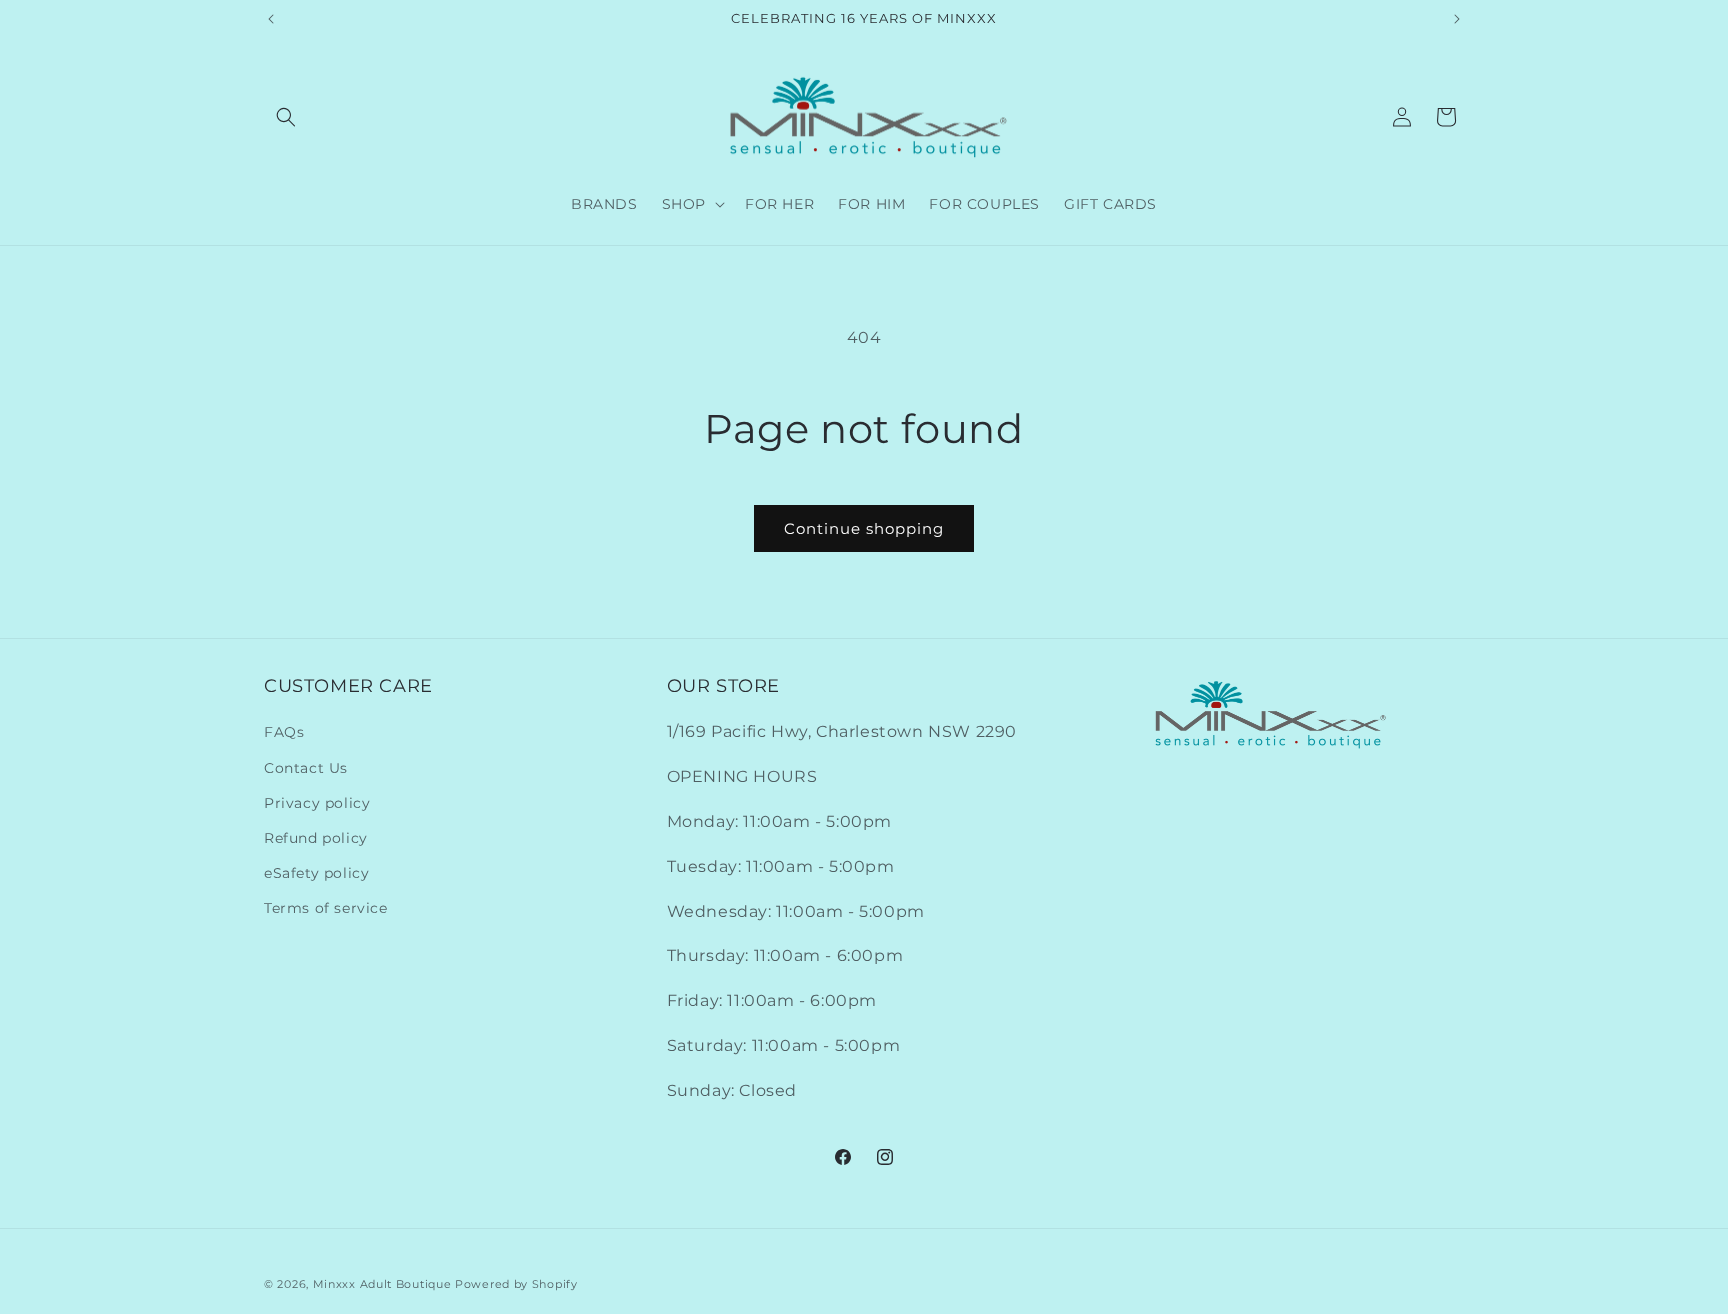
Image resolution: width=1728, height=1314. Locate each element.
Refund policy (316, 838)
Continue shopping (864, 528)
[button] (286, 117)
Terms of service (326, 908)
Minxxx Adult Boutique (382, 1284)
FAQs (284, 732)
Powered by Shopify (516, 1284)
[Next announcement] (1457, 19)
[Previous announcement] (271, 19)
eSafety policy (316, 873)
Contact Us (306, 768)
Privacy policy (317, 803)
